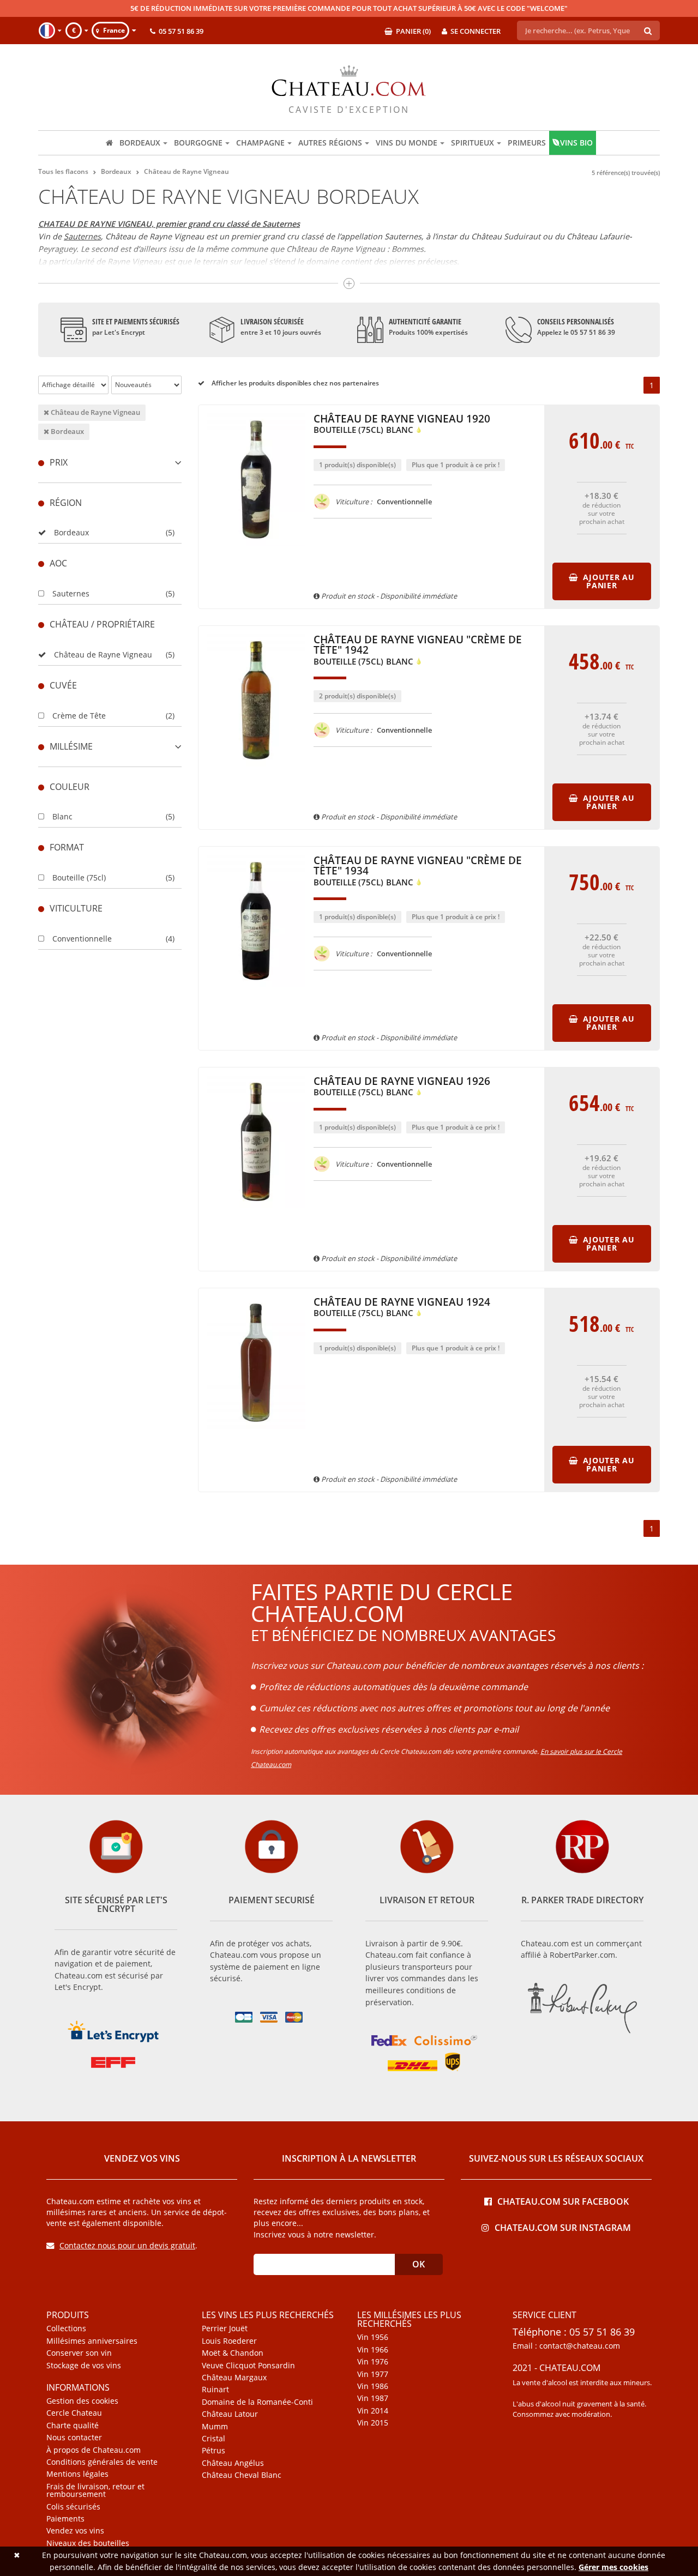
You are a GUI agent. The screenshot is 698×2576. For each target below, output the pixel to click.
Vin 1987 (373, 2398)
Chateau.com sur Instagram (563, 2227)
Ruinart (215, 2390)
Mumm (215, 2427)
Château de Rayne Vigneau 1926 (402, 1087)
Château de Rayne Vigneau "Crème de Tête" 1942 (418, 650)
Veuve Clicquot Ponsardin (248, 2366)
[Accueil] (109, 143)
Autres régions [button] (330, 143)
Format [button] (67, 847)
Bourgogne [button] (198, 143)
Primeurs (527, 143)
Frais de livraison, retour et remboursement (95, 2491)
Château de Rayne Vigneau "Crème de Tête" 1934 (418, 871)
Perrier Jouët (225, 2328)
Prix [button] (59, 462)
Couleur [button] (70, 787)
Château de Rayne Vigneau (95, 412)
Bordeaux (67, 431)
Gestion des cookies (82, 2401)
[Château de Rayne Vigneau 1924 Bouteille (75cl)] (256, 1434)
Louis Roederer (229, 2341)
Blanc (62, 816)
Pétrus (213, 2451)
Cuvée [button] (63, 685)
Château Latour (230, 2414)
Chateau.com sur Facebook (563, 2201)
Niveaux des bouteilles (88, 2543)
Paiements (65, 2519)
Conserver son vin (79, 2353)
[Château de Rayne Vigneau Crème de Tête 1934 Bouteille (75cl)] (256, 992)
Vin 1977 (373, 2374)
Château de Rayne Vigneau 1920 (402, 424)
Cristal (213, 2439)
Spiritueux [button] (473, 143)
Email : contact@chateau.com (566, 2346)
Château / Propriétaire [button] (102, 624)
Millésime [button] (71, 746)
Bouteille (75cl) (79, 877)
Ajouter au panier (608, 581)
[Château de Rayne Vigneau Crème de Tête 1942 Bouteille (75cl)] (256, 771)
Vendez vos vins (75, 2531)
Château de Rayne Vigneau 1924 (402, 1308)
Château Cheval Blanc (242, 2475)
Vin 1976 (373, 2362)
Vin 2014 (373, 2411)
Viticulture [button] (76, 908)
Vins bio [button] (576, 143)
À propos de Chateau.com (94, 2450)
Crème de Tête (79, 716)
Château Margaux (234, 2378)
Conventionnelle (82, 939)
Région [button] (66, 503)
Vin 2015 (373, 2423)
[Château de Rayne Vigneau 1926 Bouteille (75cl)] (256, 1213)
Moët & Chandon (233, 2353)
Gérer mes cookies (613, 2567)
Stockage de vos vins (84, 2366)
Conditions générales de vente (102, 2462)
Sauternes (82, 236)
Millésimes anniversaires (92, 2341)
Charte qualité (73, 2426)
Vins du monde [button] (407, 143)
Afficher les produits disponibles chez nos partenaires (294, 383)
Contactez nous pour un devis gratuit (127, 2245)
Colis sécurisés (73, 2507)
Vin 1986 (373, 2386)
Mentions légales (77, 2474)
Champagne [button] (260, 143)
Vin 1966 (373, 2350)
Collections (66, 2328)
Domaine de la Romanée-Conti (257, 2402)
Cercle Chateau (74, 2413)
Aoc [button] (58, 563)
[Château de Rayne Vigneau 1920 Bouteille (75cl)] (256, 551)
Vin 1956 (373, 2337)
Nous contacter (74, 2438)
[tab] (110, 463)
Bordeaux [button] (140, 143)
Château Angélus (233, 2463)
